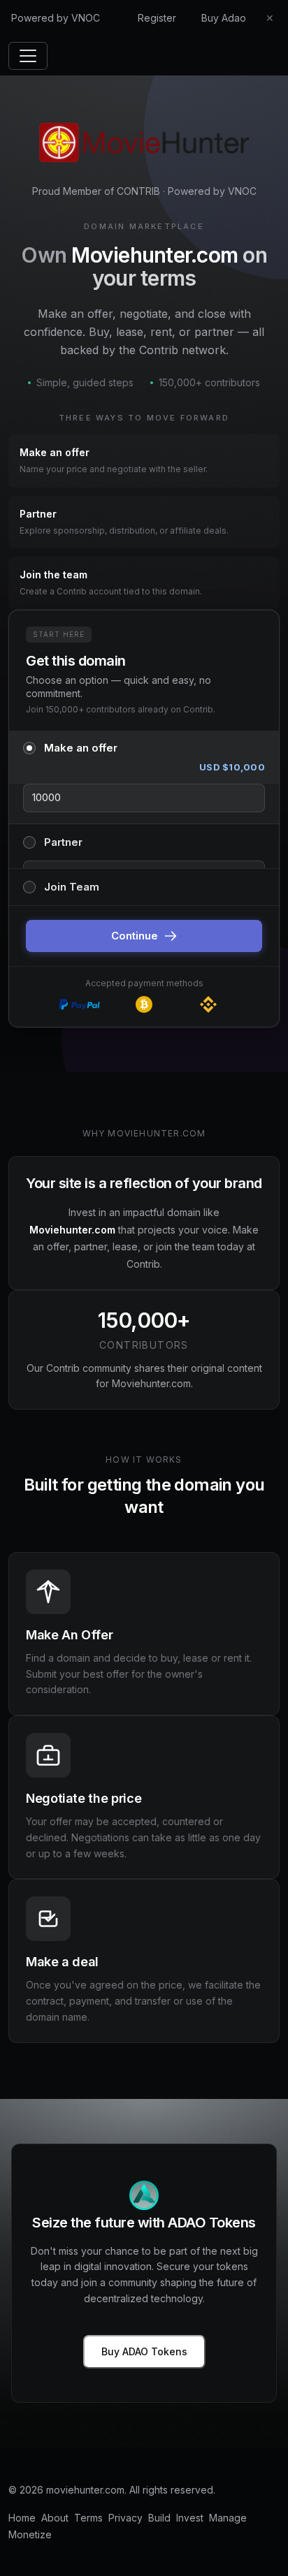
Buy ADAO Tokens (144, 2351)
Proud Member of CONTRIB (96, 191)
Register (157, 18)
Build (159, 2518)
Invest (190, 2518)
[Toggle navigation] (28, 56)
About (55, 2518)
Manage (228, 2518)
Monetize (30, 2534)
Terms (88, 2518)
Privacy (125, 2518)
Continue (135, 936)
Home (22, 2518)
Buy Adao (224, 18)
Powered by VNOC (56, 18)
